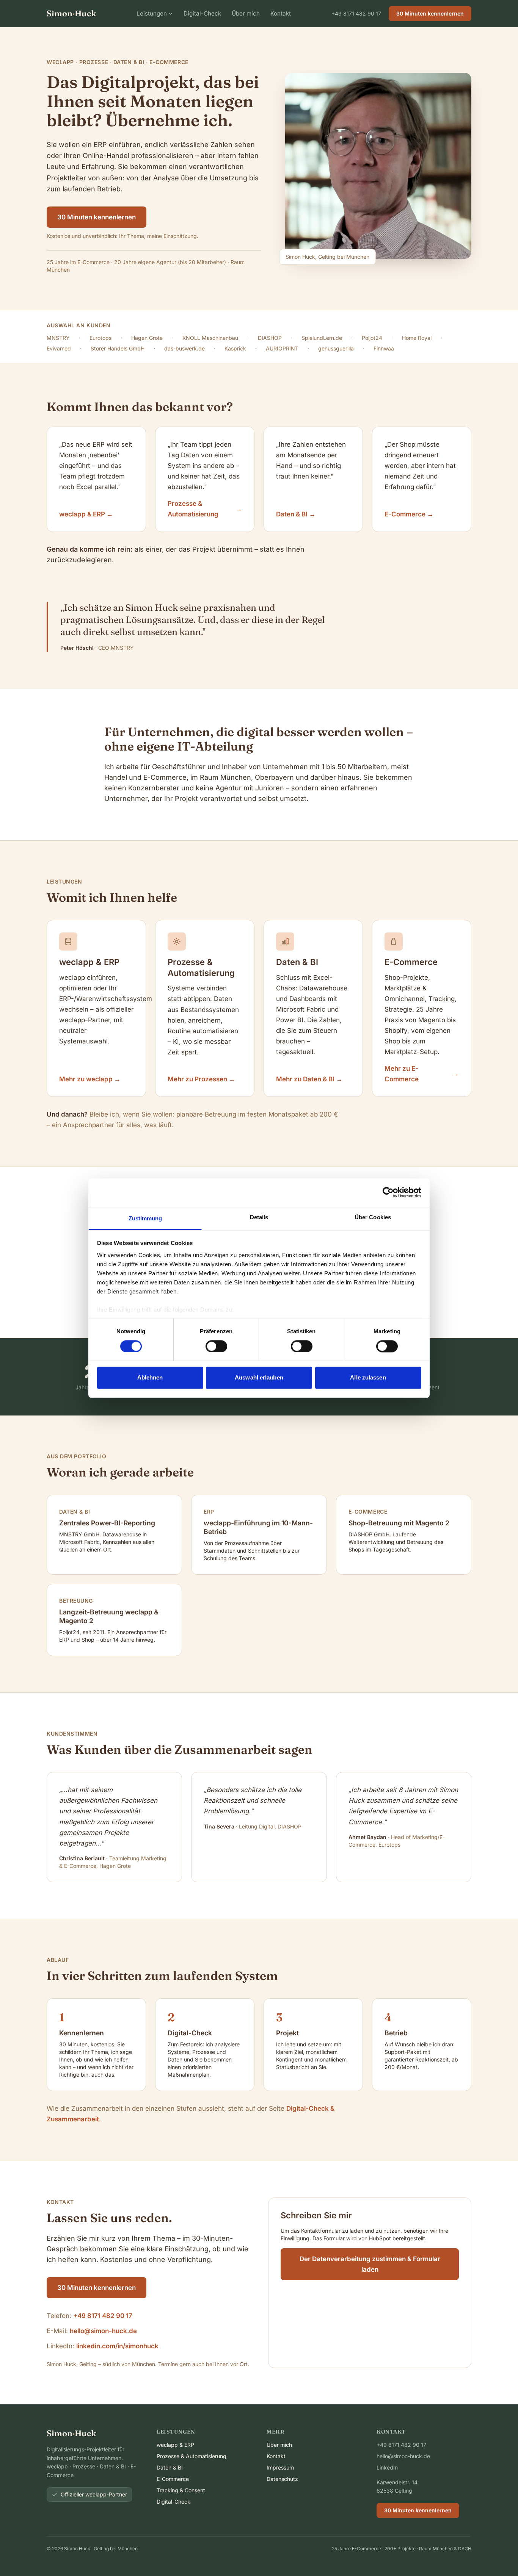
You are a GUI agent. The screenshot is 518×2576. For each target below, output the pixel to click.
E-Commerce (173, 2479)
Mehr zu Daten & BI (309, 1079)
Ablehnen (150, 1378)
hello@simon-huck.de (103, 2331)
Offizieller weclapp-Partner (94, 2494)
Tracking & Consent (181, 2490)
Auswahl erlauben (259, 1378)
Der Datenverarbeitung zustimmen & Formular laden (370, 2264)
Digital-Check (202, 13)
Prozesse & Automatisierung (192, 2456)
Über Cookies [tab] (373, 1217)
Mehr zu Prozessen (201, 1079)
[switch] (216, 1346)
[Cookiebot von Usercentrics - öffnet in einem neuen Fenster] (388, 1192)
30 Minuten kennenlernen (430, 13)
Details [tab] (259, 1217)
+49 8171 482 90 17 (356, 13)
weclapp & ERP (175, 2445)
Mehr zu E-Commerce (422, 1074)
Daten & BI (170, 2467)
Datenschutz (282, 2479)
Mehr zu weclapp (90, 1079)
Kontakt (281, 13)
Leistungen (152, 13)
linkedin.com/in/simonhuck (117, 2346)
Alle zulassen (368, 1378)
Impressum (280, 2467)
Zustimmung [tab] (145, 1218)
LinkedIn (387, 2467)
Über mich (246, 13)
